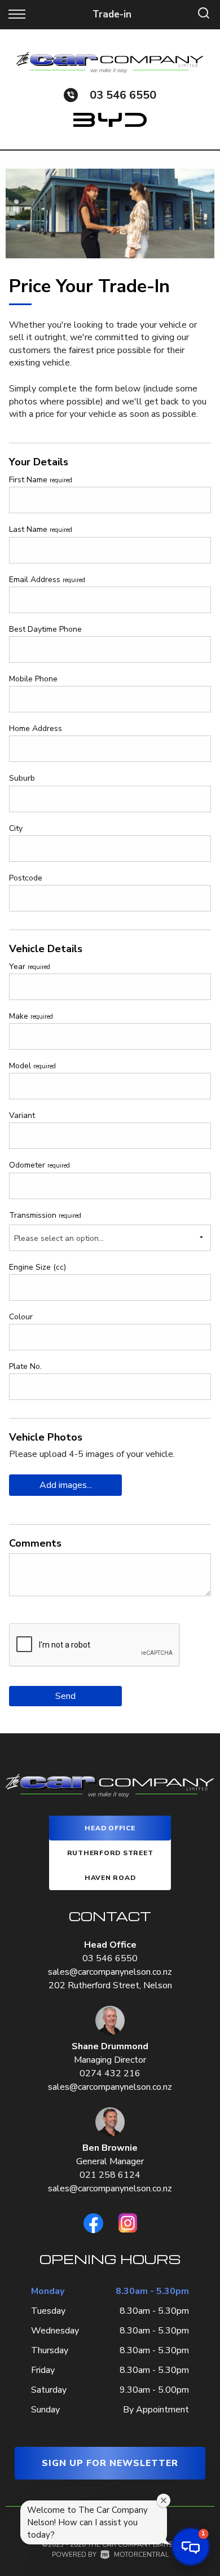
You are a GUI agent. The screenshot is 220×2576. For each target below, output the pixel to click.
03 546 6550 (123, 95)
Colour (21, 1317)
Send (65, 1696)
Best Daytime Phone (45, 629)
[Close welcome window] (164, 2500)
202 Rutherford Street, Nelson (110, 1985)
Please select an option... (59, 1238)
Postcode (26, 878)
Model (32, 1066)
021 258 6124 (110, 2175)
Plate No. (25, 1366)
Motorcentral (141, 2555)
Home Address (36, 728)
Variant (22, 1115)
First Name (41, 480)
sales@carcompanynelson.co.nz (110, 1972)
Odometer (39, 1165)
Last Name (41, 529)
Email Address (47, 580)
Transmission (45, 1215)
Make (31, 1016)
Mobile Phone (33, 679)
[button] (191, 2547)
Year (30, 966)
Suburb (22, 778)
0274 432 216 (110, 2073)
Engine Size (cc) (38, 1267)
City (16, 828)
